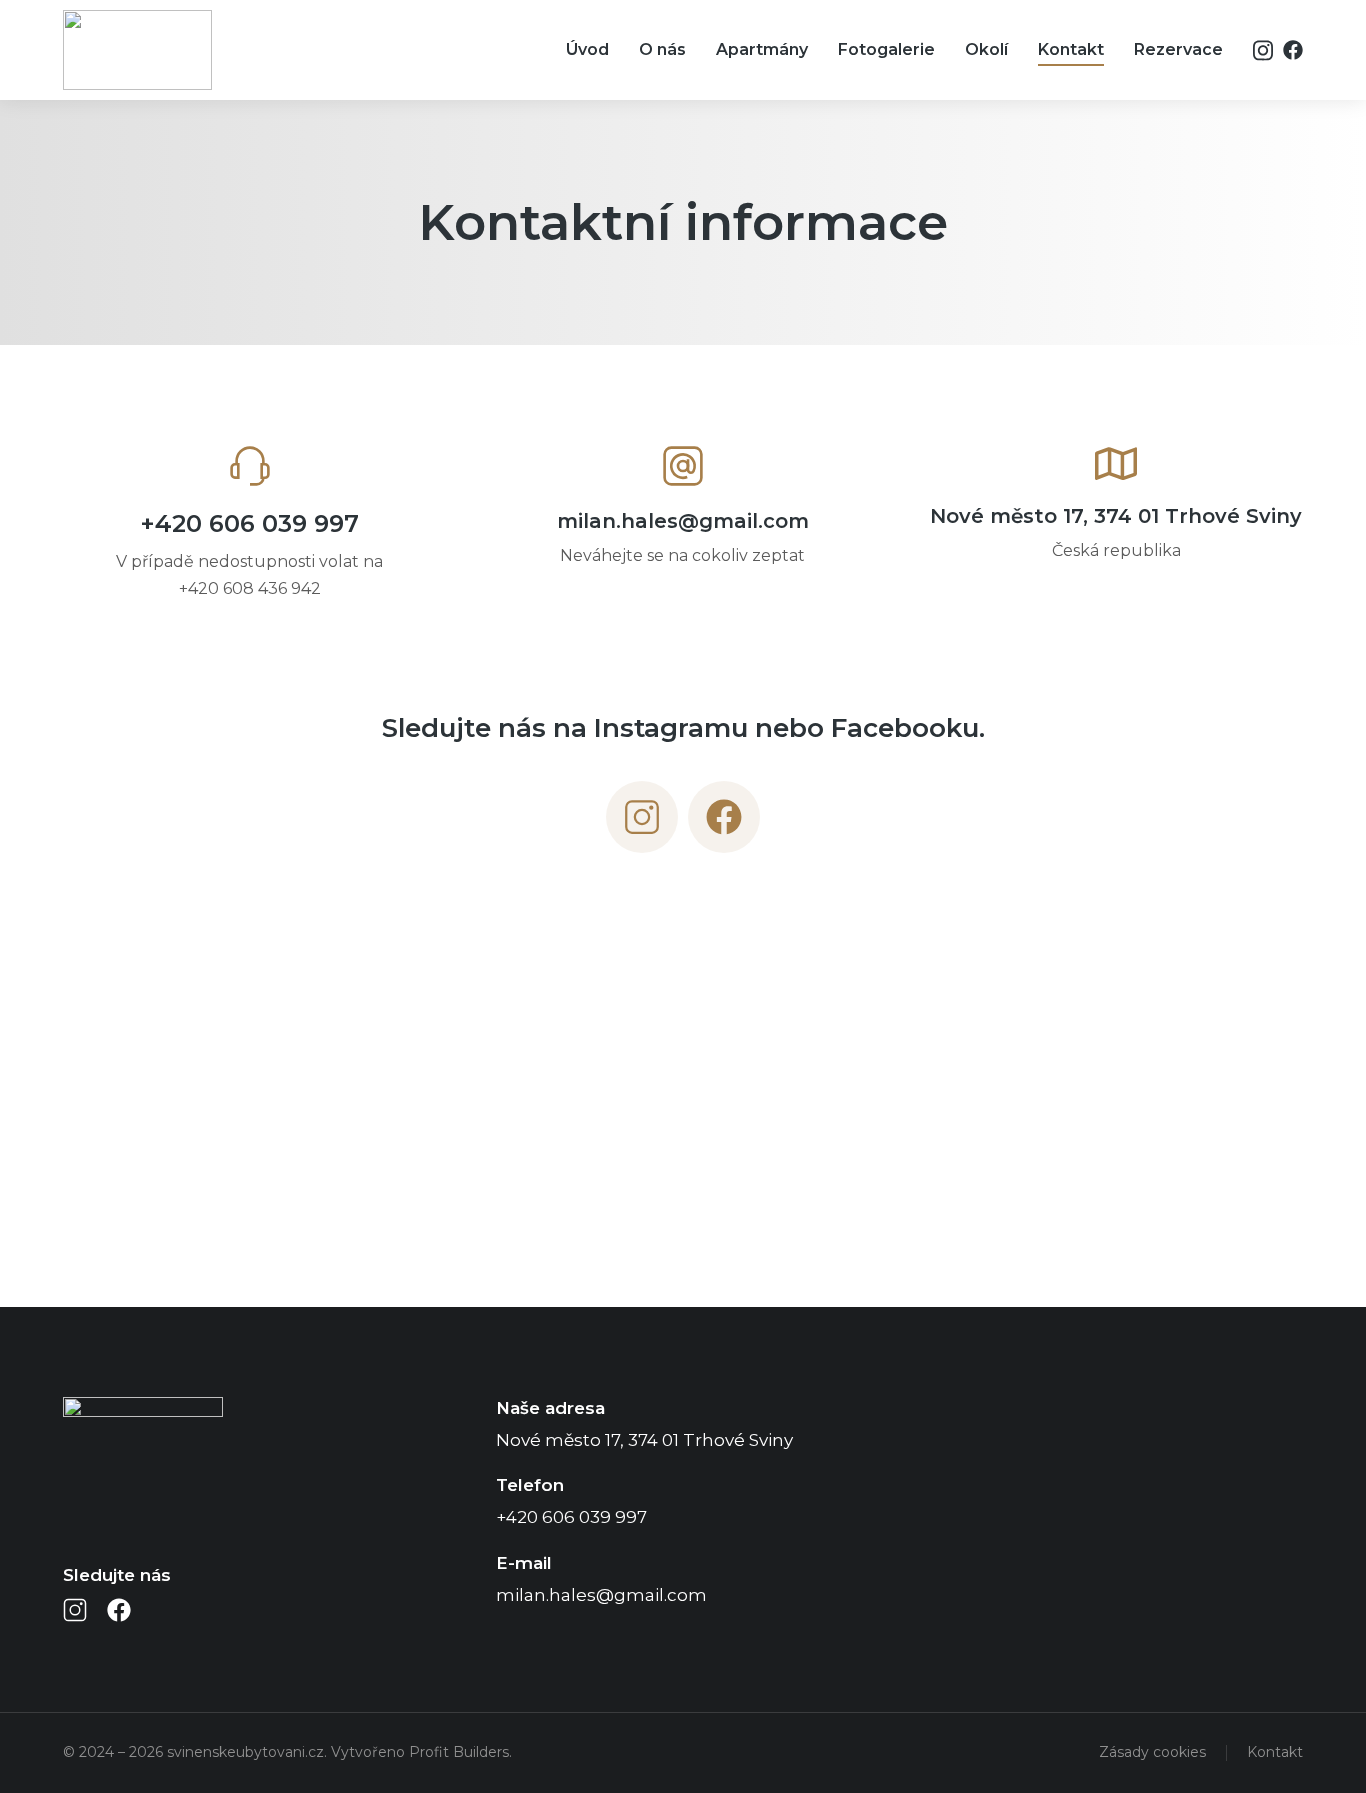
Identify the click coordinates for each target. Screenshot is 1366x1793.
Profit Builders (459, 1752)
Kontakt (1275, 1752)
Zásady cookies (1152, 1752)
